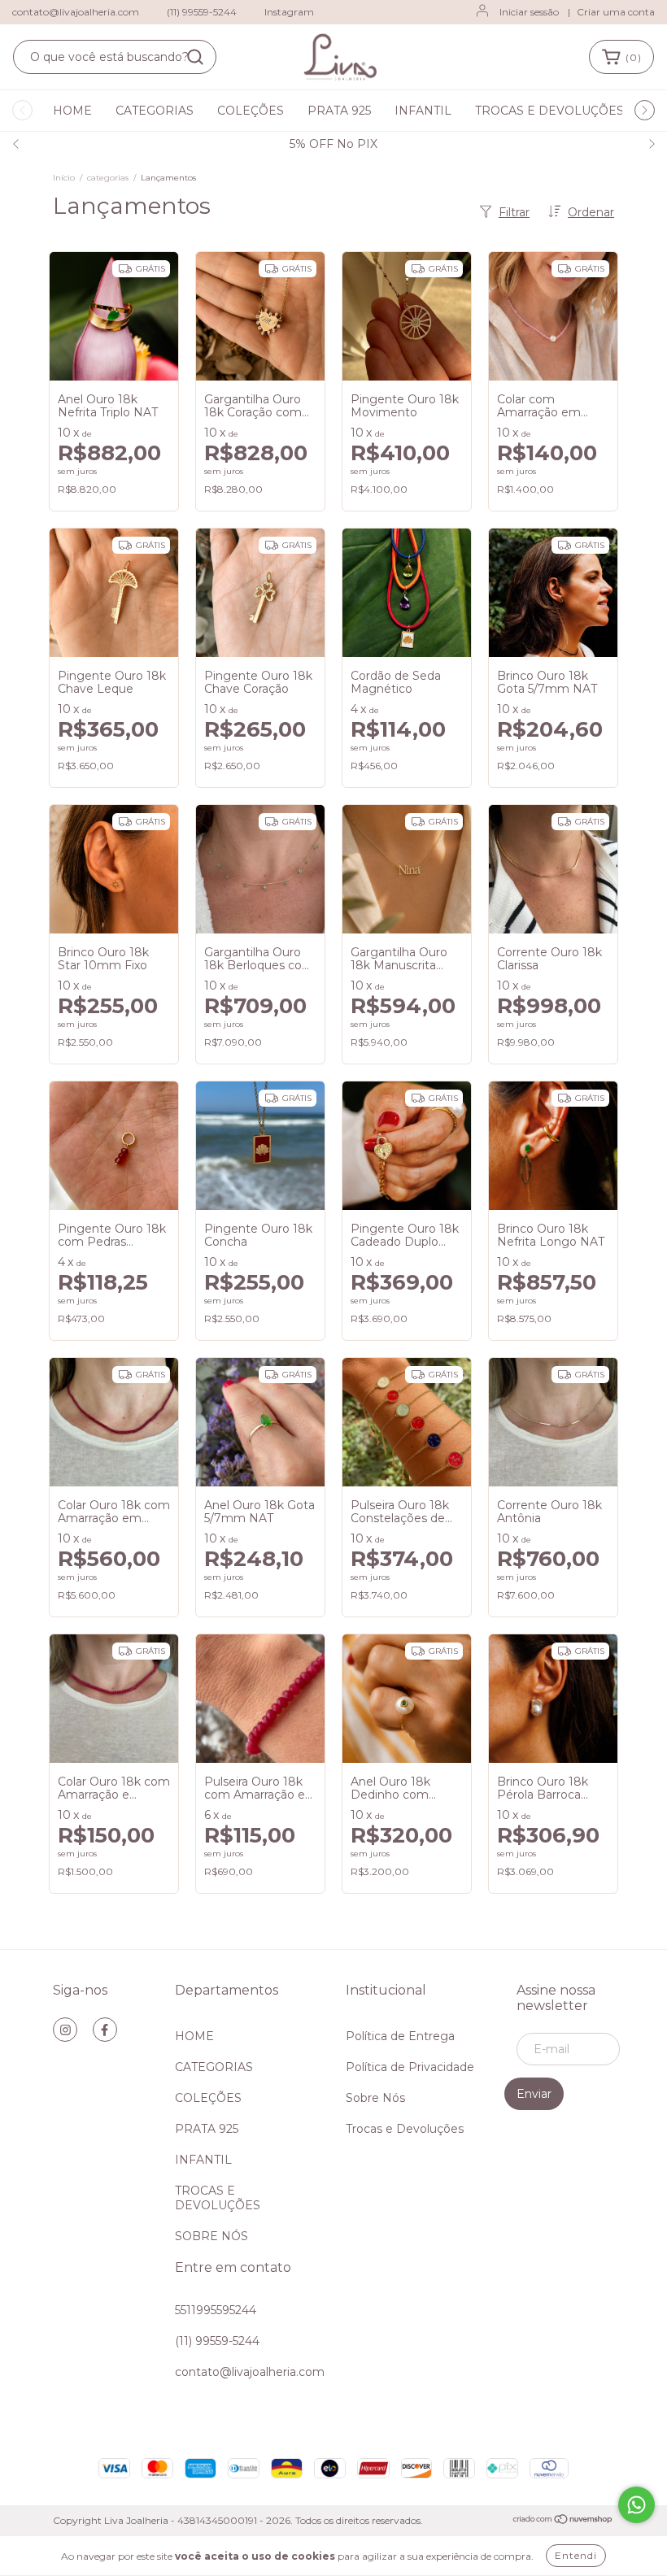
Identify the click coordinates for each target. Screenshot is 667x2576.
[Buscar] (195, 57)
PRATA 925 (339, 111)
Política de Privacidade (410, 2067)
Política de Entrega (400, 2036)
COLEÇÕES (251, 111)
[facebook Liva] (105, 2030)
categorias (108, 178)
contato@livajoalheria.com (76, 12)
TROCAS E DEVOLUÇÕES (549, 111)
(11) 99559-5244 (202, 12)
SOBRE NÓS (211, 2236)
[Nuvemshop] (563, 2521)
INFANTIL (423, 111)
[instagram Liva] (65, 2030)
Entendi (576, 2555)
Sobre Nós (375, 2098)
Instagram (289, 12)
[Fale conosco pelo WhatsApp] (636, 2505)
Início (64, 178)
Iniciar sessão (529, 12)
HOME (72, 111)
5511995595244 (216, 2310)
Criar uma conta (616, 12)
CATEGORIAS (155, 111)
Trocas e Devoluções (405, 2129)
